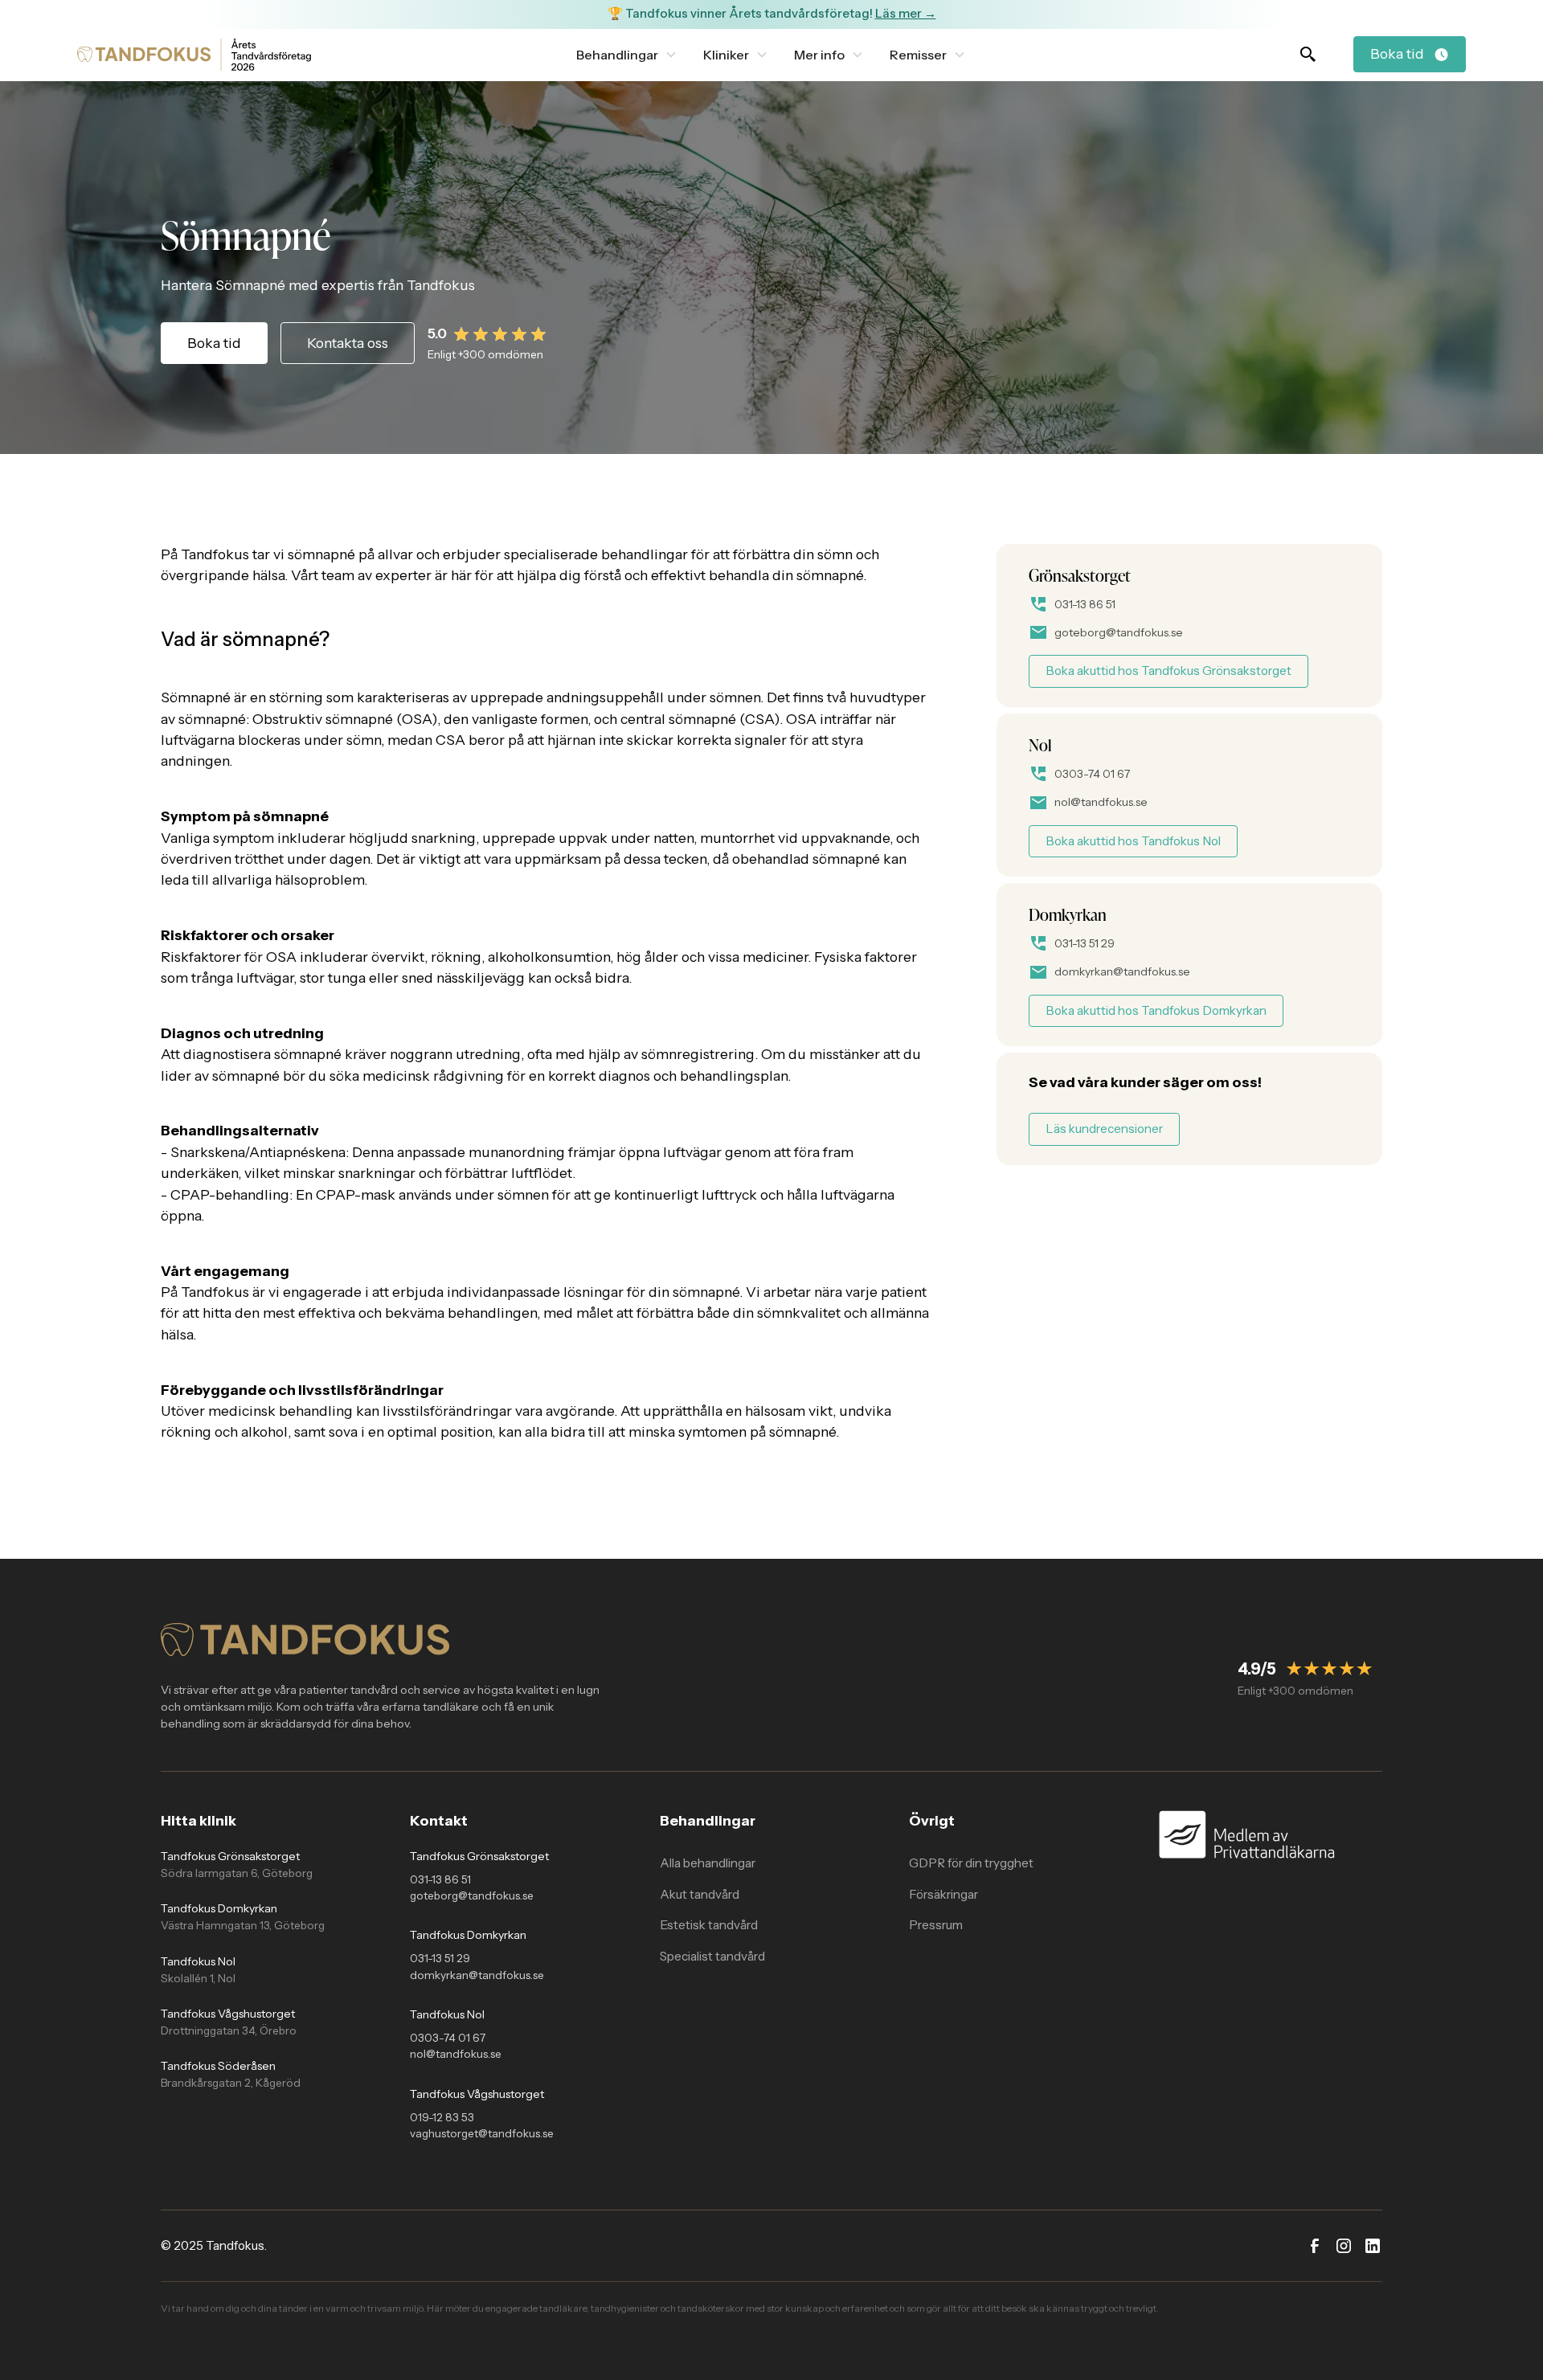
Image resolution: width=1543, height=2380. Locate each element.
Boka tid (214, 343)
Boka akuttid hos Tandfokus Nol (1133, 841)
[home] (144, 54)
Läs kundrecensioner (1104, 1129)
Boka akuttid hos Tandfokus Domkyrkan (1156, 1010)
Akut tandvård (700, 1894)
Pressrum (936, 1925)
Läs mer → (906, 13)
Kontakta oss (348, 343)
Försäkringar (943, 1894)
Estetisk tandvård (709, 1925)
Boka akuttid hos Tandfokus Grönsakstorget (1169, 671)
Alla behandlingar (708, 1863)
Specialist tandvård (712, 1956)
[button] (627, 55)
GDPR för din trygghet (971, 1863)
